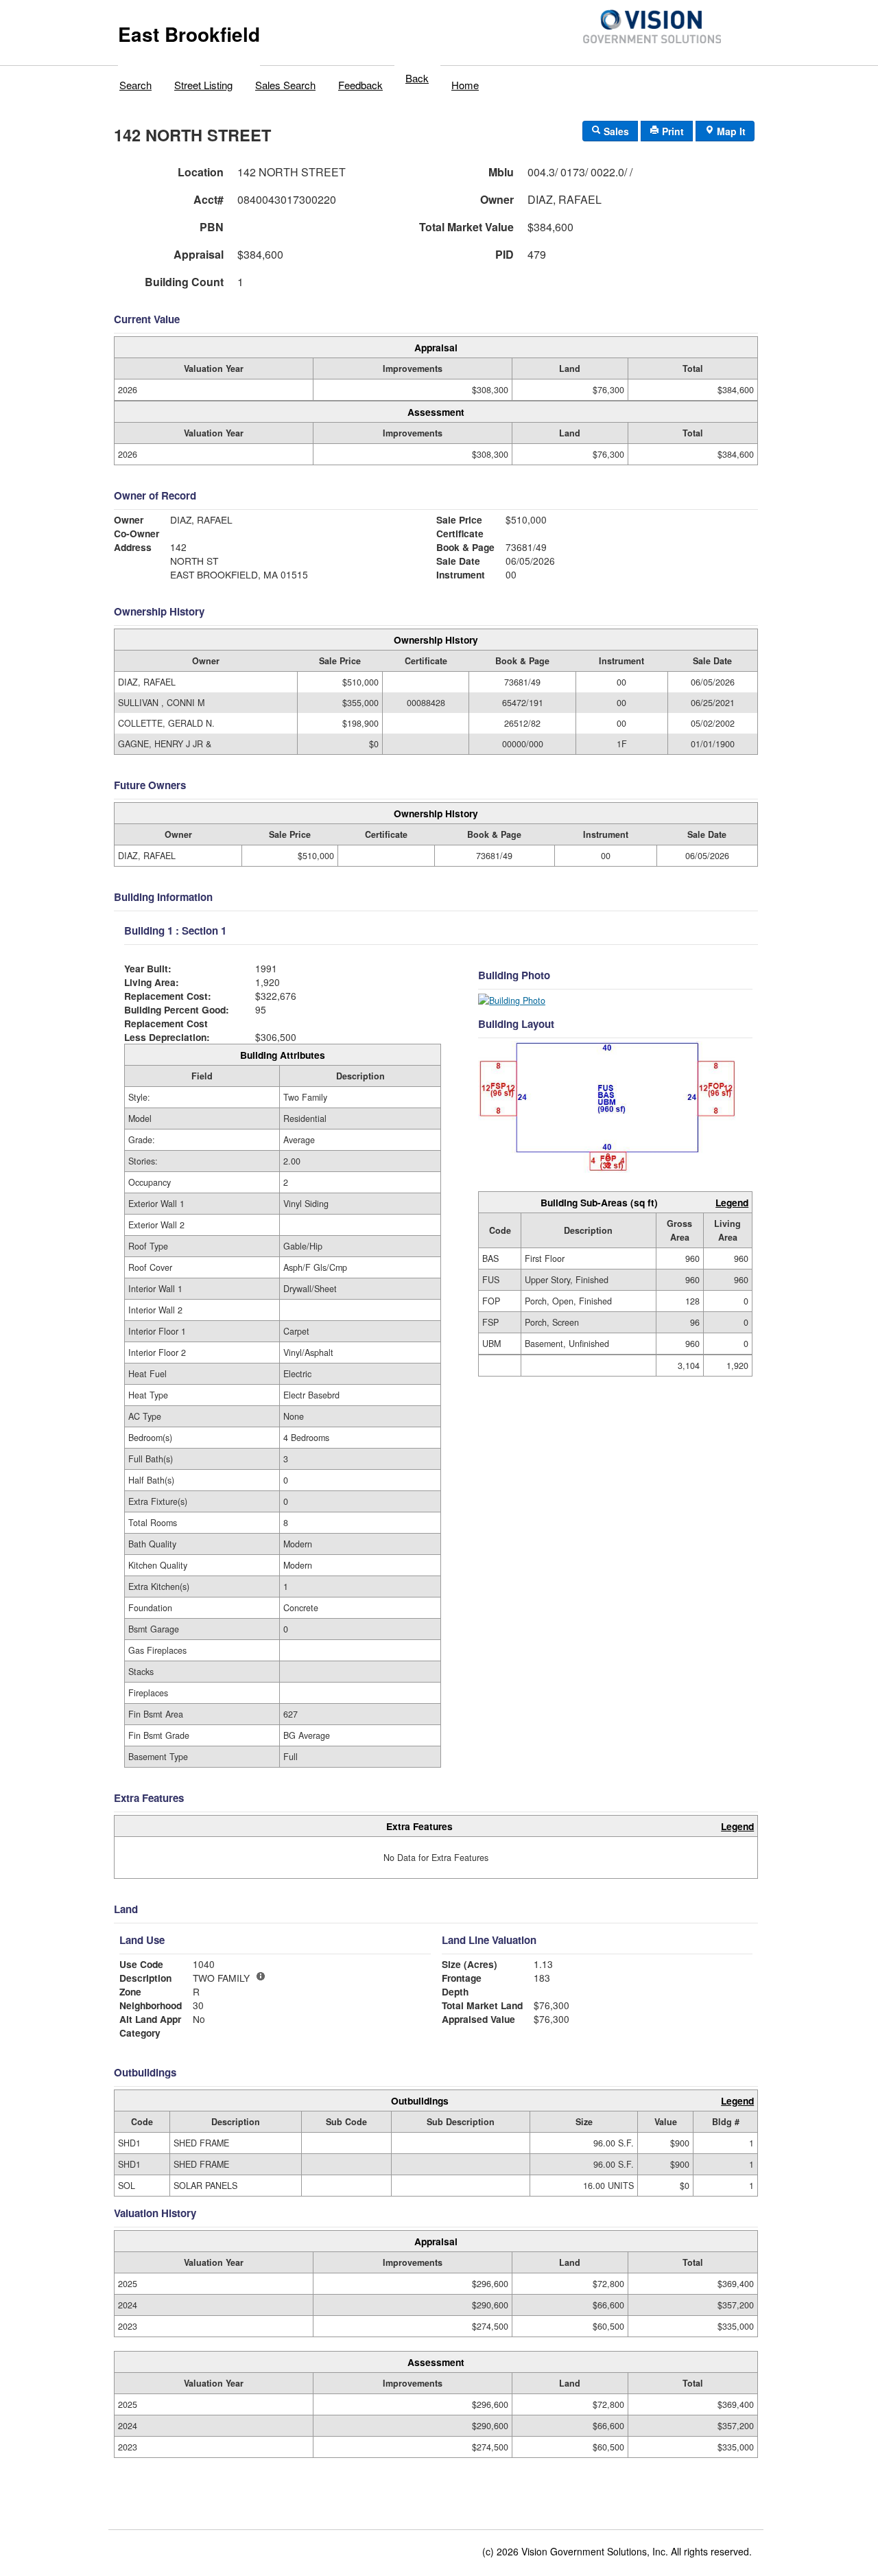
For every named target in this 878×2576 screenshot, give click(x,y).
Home (465, 85)
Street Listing (203, 85)
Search (135, 85)
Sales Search (285, 85)
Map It (730, 131)
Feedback (360, 85)
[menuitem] (136, 82)
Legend (732, 1202)
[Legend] (261, 1976)
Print (672, 131)
